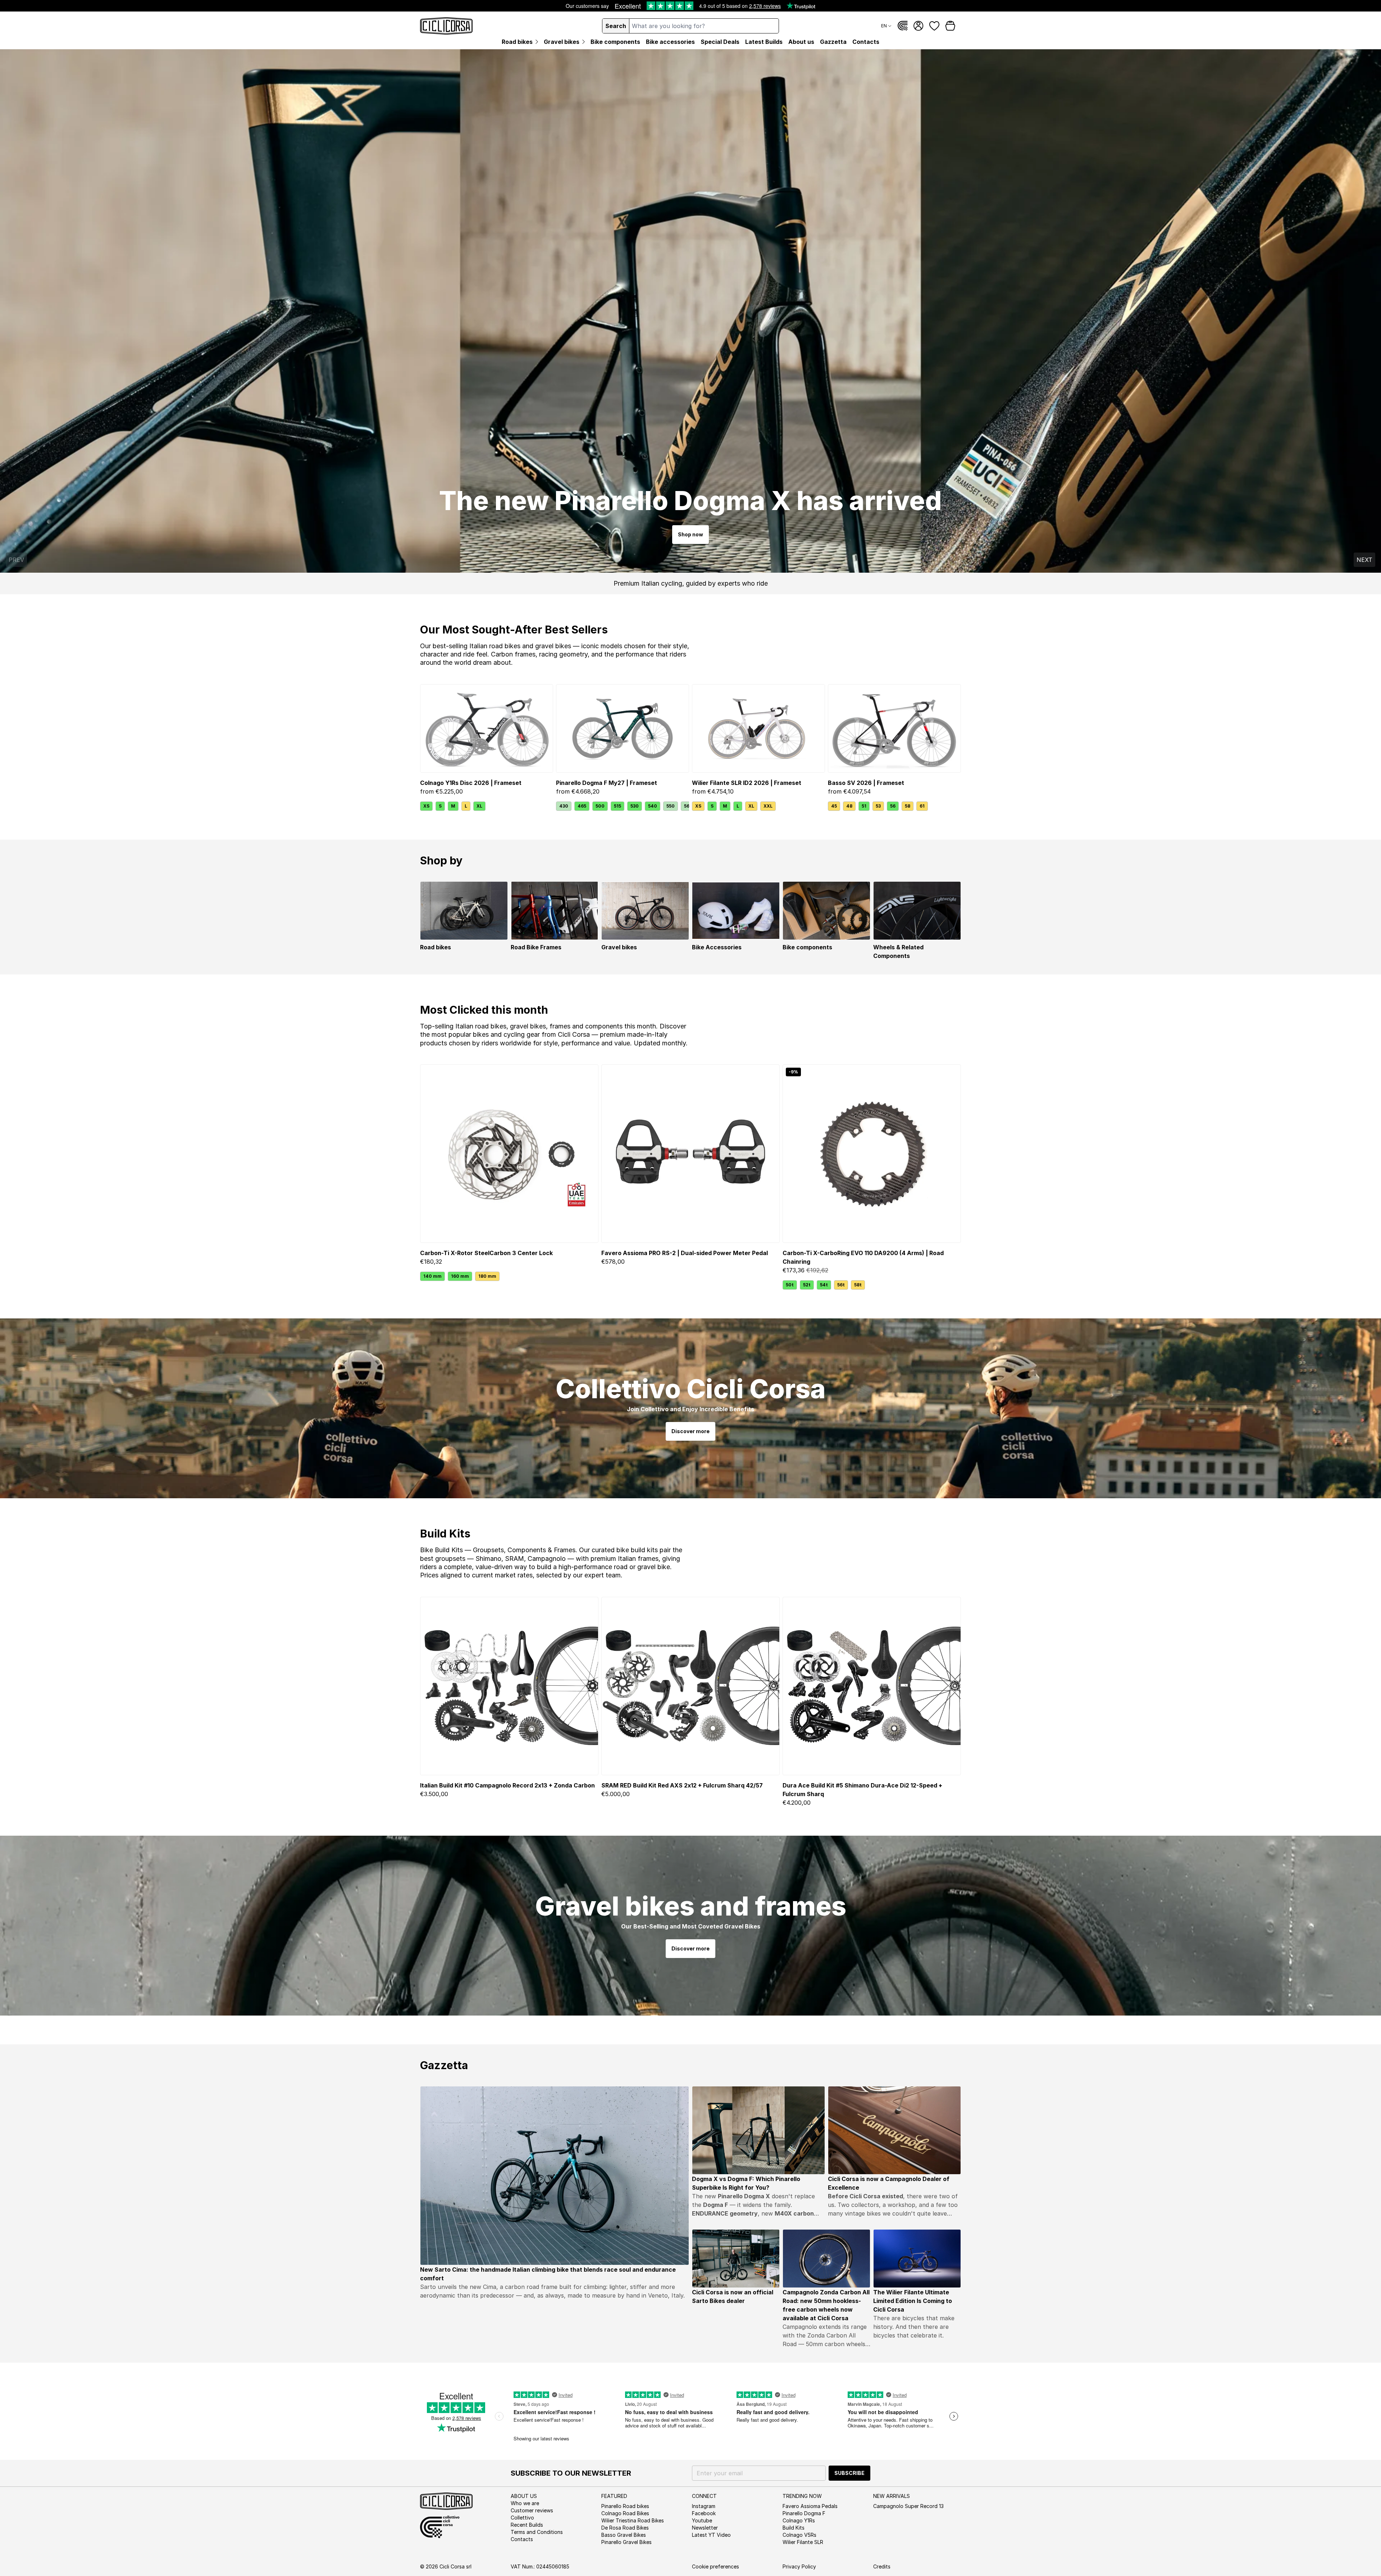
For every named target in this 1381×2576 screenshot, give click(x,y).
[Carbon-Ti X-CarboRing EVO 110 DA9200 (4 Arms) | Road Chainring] (872, 1154)
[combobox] (704, 26)
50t (790, 1285)
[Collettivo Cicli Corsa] (903, 26)
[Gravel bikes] (645, 911)
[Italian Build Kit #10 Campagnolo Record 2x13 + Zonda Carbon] (509, 1686)
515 (617, 806)
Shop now (690, 534)
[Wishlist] (934, 26)
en (884, 26)
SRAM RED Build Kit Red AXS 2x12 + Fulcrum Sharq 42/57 (682, 1785)
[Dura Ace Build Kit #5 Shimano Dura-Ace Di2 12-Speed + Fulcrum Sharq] (872, 1686)
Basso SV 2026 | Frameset (866, 783)
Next (1364, 560)
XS (426, 806)
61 (922, 806)
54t (824, 1285)
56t (841, 1285)
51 (864, 806)
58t (858, 1285)
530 (635, 806)
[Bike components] (826, 911)
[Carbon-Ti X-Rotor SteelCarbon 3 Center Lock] (509, 1154)
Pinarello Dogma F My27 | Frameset (607, 783)
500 (600, 806)
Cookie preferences (715, 2566)
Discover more (690, 1431)
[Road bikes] (464, 911)
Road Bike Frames (536, 947)
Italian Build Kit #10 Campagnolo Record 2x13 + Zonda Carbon (507, 1785)
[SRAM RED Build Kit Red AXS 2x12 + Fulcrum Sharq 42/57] (690, 1686)
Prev (16, 560)
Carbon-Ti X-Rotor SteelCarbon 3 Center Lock (486, 1253)
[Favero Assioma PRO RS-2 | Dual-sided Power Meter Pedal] (690, 1154)
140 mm (432, 1276)
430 (564, 806)
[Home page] (446, 26)
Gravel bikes (619, 947)
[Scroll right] (685, 806)
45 (834, 806)
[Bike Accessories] (736, 911)
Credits (882, 2566)
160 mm (460, 1276)
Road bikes (436, 947)
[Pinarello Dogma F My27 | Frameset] (623, 729)
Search (616, 26)
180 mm (487, 1276)
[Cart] (950, 26)
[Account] (919, 26)
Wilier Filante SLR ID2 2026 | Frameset (747, 783)
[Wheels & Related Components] (917, 911)
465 (582, 806)
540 (653, 806)
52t (807, 1285)
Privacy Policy (799, 2566)
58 (908, 806)
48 (849, 806)
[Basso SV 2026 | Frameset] (894, 729)
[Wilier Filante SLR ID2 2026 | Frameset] (758, 729)
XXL (768, 806)
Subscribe (849, 2473)
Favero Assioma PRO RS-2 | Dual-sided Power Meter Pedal (685, 1253)
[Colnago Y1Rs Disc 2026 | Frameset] (487, 729)
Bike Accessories (717, 947)
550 (671, 806)
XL (479, 806)
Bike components (807, 947)
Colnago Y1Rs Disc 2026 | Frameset (471, 783)
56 (893, 806)
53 (878, 806)
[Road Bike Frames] (555, 911)
